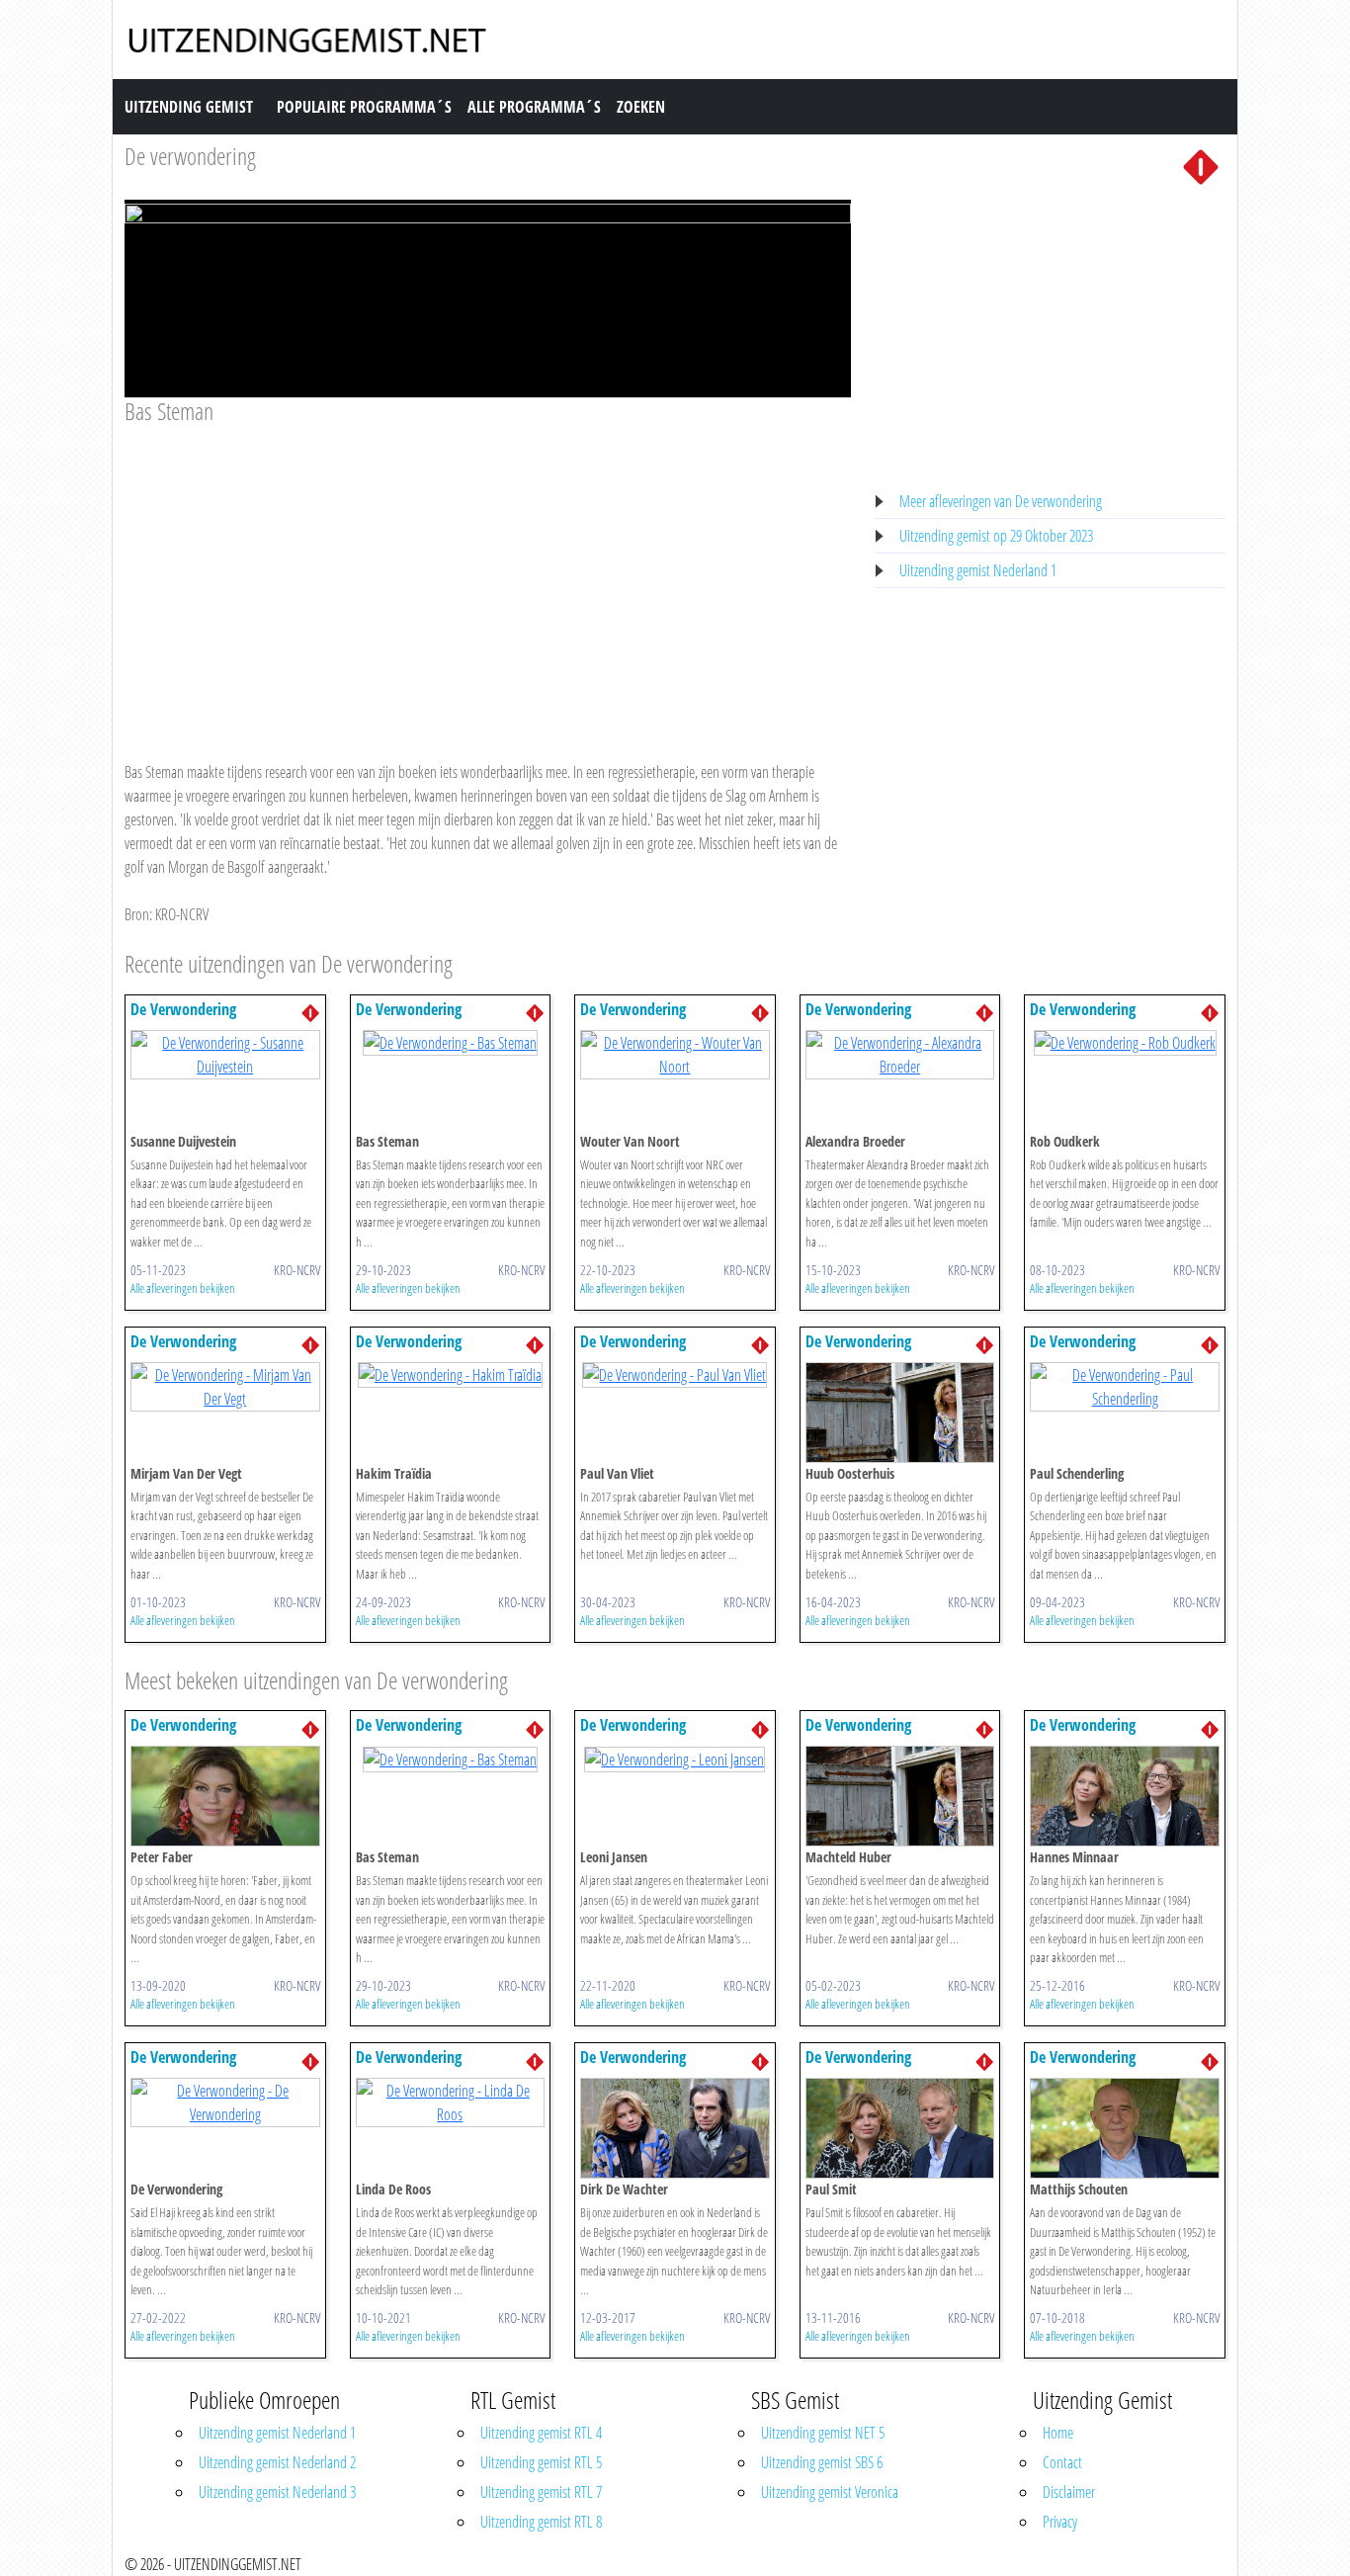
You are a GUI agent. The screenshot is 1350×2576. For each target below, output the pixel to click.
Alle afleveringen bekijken (183, 1288)
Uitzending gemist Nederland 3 (277, 2492)
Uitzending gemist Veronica (830, 2492)
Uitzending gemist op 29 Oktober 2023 (996, 536)
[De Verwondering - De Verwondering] (225, 2102)
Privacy (1060, 2522)
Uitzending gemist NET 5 (823, 2433)
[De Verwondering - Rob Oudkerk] (1125, 1042)
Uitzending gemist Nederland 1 (978, 570)
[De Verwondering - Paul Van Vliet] (675, 1374)
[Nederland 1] (1201, 165)
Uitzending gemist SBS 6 (822, 2462)
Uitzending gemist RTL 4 (541, 2433)
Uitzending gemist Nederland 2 (277, 2462)
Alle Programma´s (534, 107)
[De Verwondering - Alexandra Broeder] (900, 1053)
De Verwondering (183, 1009)
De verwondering (190, 156)
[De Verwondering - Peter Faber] (225, 1795)
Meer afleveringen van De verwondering (1001, 501)
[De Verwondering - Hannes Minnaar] (1125, 1795)
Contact (1062, 2462)
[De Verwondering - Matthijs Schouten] (1125, 2127)
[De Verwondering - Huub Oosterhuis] (900, 1411)
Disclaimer (1069, 2492)
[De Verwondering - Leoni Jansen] (675, 1758)
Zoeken (641, 107)
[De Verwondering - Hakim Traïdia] (450, 1374)
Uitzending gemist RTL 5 (541, 2462)
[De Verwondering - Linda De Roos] (451, 2102)
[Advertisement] (488, 574)
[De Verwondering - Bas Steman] (450, 1042)
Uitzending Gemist (189, 107)
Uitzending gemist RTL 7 (541, 2492)
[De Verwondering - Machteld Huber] (900, 1795)
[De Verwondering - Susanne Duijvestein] (225, 1053)
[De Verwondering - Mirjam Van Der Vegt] (225, 1385)
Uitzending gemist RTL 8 (541, 2522)
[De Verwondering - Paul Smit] (900, 2127)
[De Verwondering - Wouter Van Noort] (675, 1053)
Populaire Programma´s (364, 107)
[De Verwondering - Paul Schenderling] (1125, 1385)
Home (1058, 2433)
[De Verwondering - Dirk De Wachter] (675, 2127)
